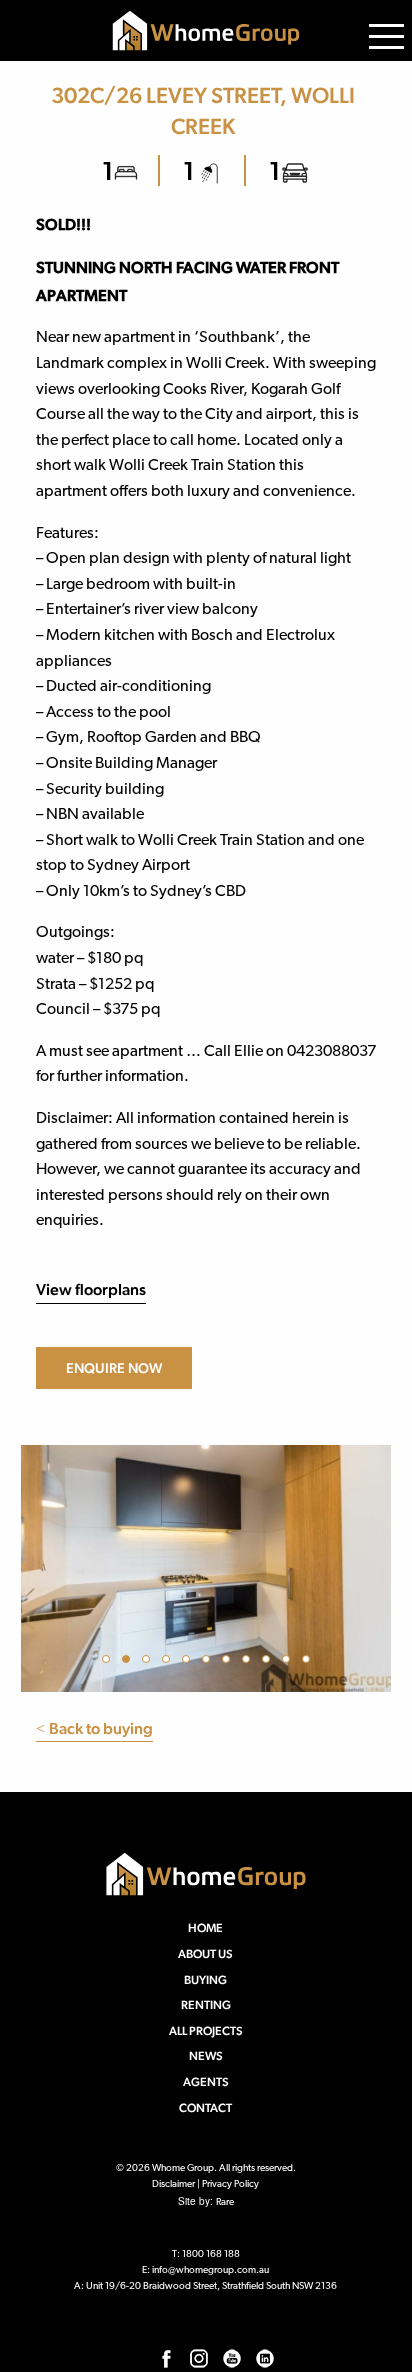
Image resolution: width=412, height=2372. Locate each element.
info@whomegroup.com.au (210, 2270)
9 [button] (269, 1662)
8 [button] (249, 1662)
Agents (206, 2082)
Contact (205, 2108)
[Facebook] (166, 2358)
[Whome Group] (206, 30)
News (206, 2056)
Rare (225, 2202)
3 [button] (149, 1662)
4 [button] (169, 1662)
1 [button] (109, 1662)
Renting (206, 2005)
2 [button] (129, 1662)
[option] (206, 1568)
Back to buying (94, 1728)
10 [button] (289, 1662)
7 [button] (229, 1662)
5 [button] (189, 1662)
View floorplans (91, 1289)
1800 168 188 (211, 2254)
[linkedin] (265, 2358)
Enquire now (114, 1368)
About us (205, 1954)
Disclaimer (173, 2184)
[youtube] (232, 2358)
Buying (205, 1980)
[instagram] (199, 2358)
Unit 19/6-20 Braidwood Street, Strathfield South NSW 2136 (211, 2286)
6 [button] (209, 1662)
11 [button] (309, 1662)
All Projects (206, 2031)
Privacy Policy (230, 2184)
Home (205, 1928)
